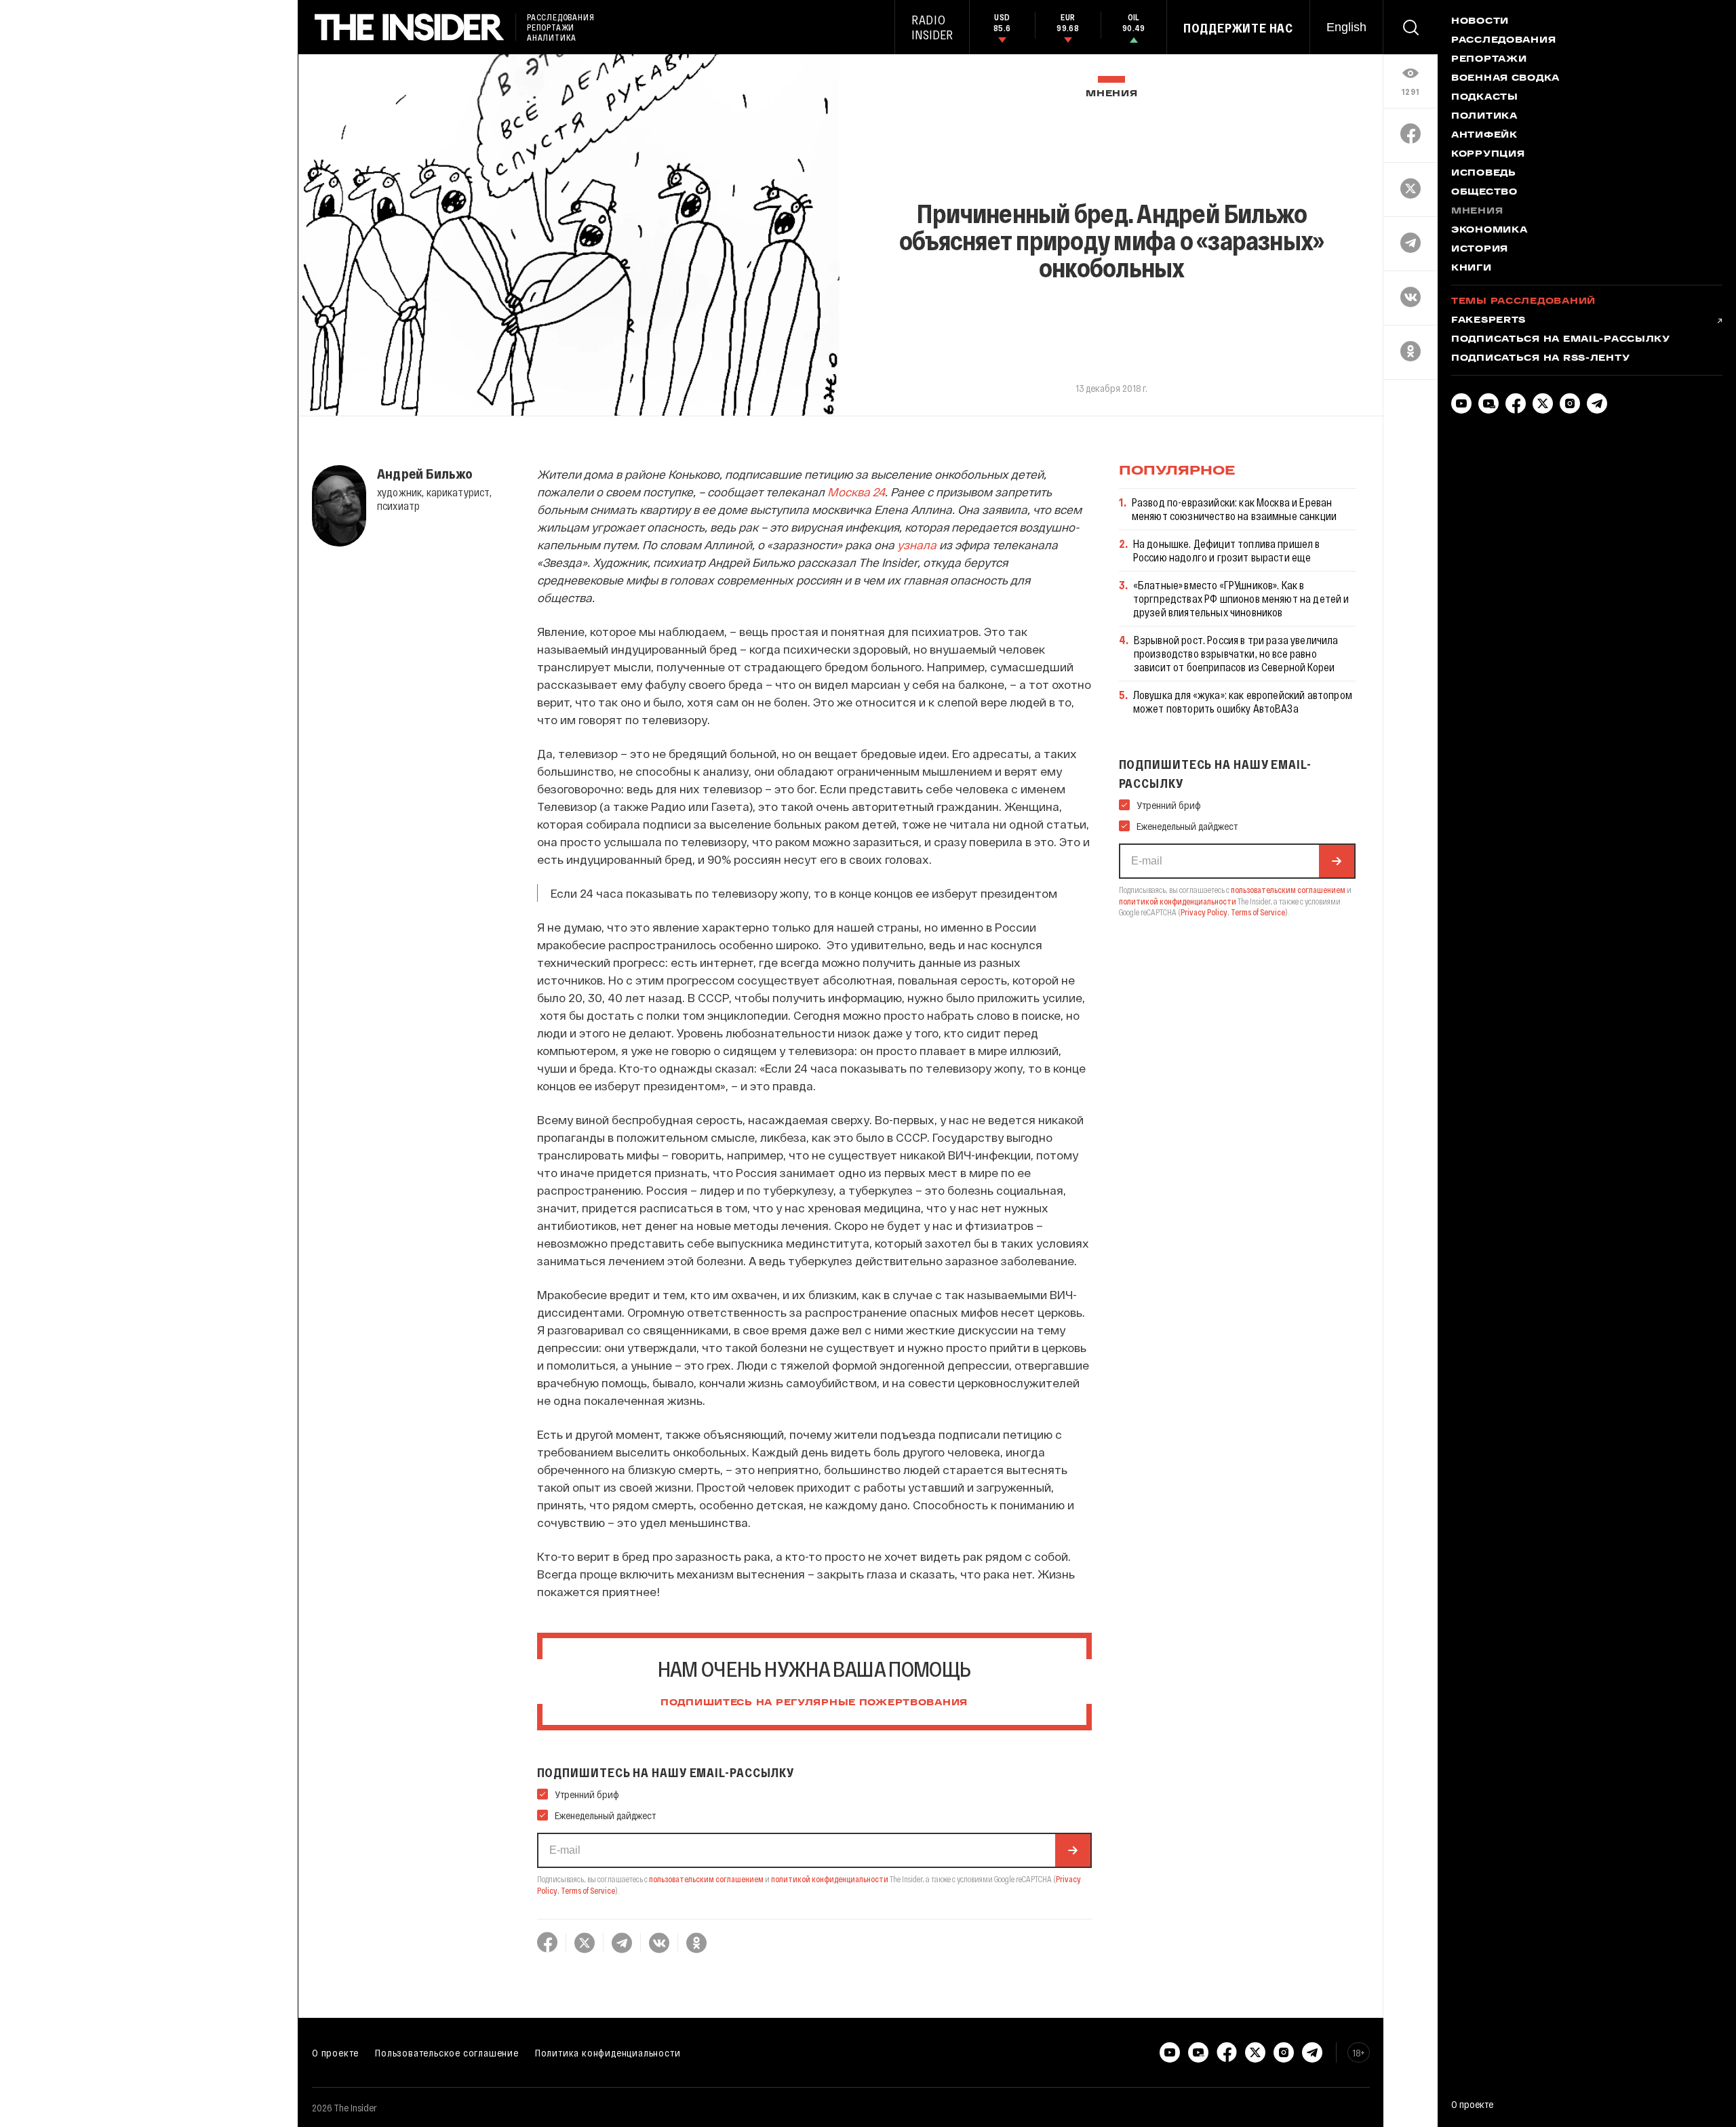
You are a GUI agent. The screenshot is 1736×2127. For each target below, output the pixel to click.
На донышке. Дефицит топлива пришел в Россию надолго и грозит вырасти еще (1227, 550)
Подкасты (1485, 98)
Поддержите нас (1238, 28)
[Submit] (1073, 1850)
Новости (1480, 22)
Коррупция (1488, 155)
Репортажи (1489, 60)
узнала (917, 544)
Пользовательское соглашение (447, 2052)
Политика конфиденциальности (608, 2052)
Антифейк (1484, 136)
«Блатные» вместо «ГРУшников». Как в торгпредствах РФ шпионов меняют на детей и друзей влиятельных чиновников (1241, 598)
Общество (1484, 193)
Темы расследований (1523, 302)
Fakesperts (1488, 321)
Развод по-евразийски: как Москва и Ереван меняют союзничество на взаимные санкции (1234, 509)
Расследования (1503, 41)
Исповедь (1484, 174)
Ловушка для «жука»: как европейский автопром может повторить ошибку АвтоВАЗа (1243, 701)
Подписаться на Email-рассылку (1561, 340)
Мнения (1111, 94)
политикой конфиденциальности (830, 1879)
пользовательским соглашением (706, 1879)
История (1480, 250)
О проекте (335, 2052)
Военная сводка (1505, 79)
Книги (1472, 269)
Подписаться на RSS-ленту (1540, 359)
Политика (1484, 117)
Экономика (1489, 231)
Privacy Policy (1204, 912)
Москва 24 (856, 492)
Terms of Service (588, 1890)
